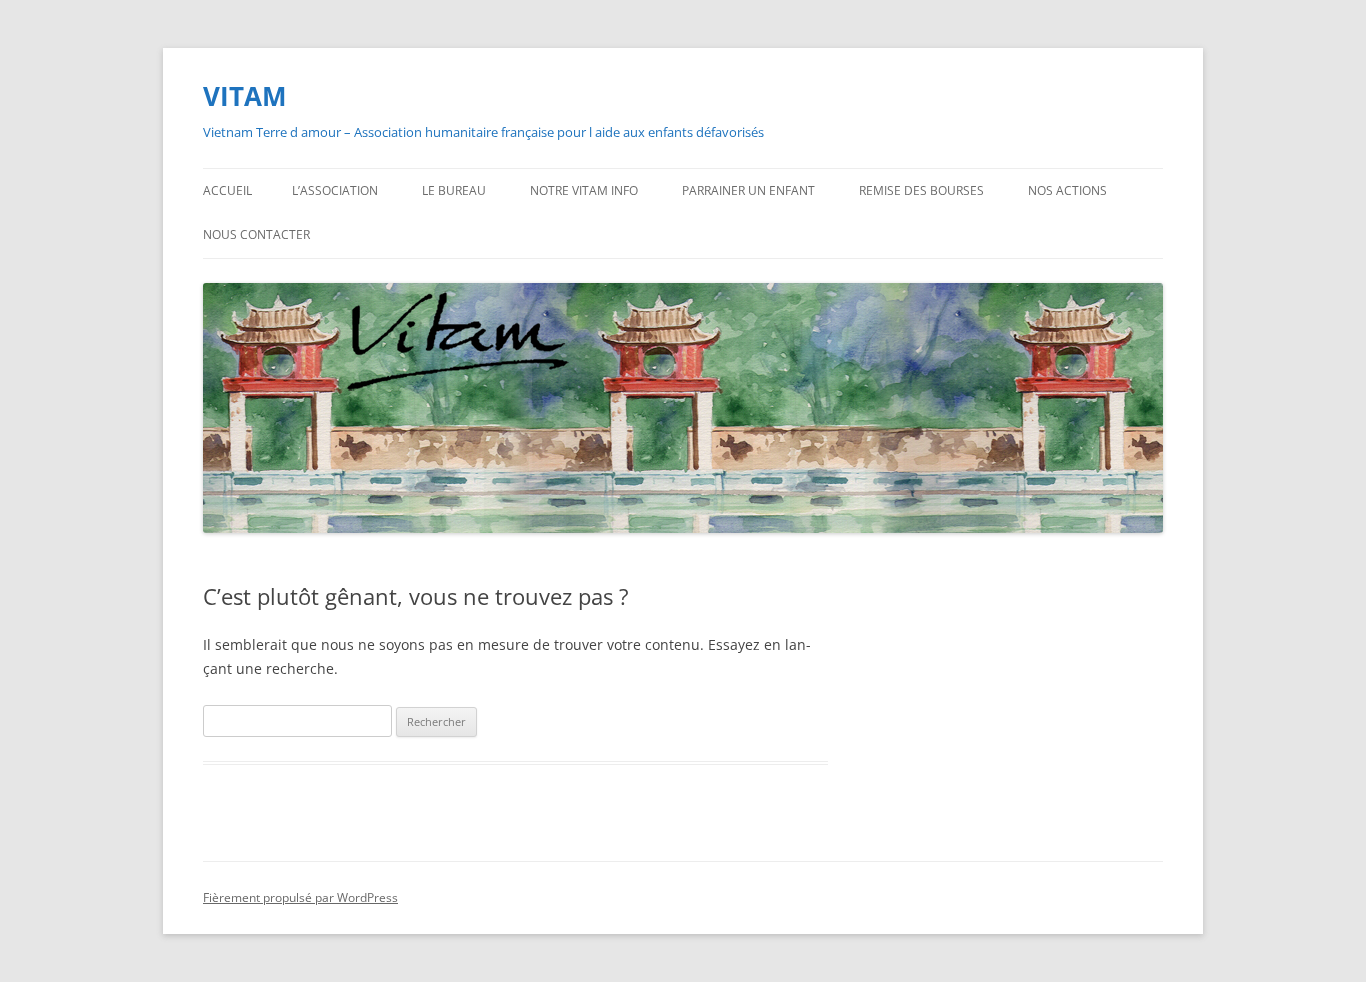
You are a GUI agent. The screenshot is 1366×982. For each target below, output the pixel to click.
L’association (335, 190)
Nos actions (1067, 190)
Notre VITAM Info (584, 190)
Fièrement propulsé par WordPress (300, 897)
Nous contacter (256, 234)
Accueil (227, 190)
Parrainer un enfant (748, 190)
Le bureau (454, 190)
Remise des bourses (921, 190)
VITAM (245, 96)
